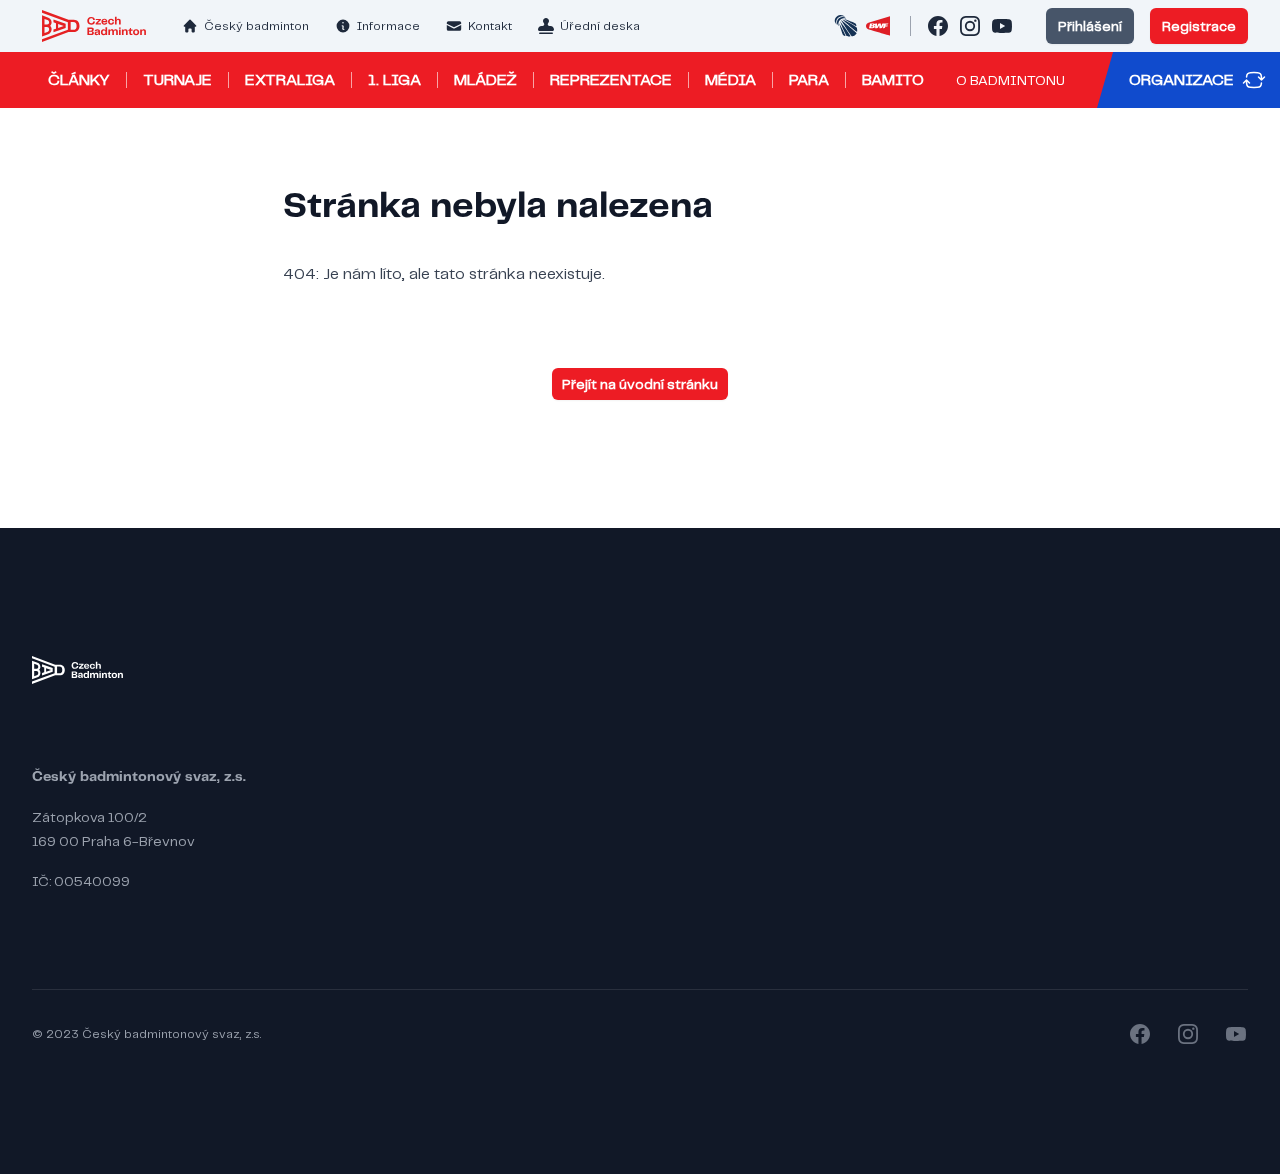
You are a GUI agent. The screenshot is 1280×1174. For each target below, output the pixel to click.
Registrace (1199, 26)
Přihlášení (1090, 26)
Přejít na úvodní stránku (640, 384)
